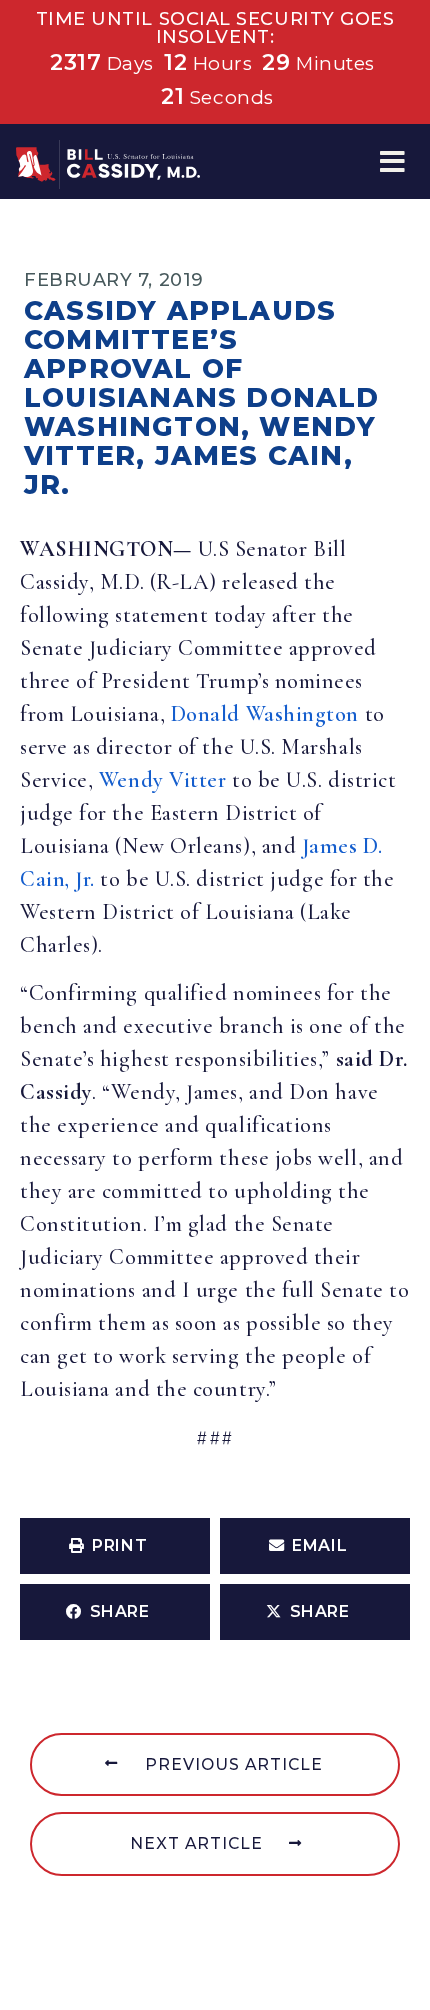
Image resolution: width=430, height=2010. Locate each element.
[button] (392, 161)
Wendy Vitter (163, 780)
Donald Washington (265, 714)
